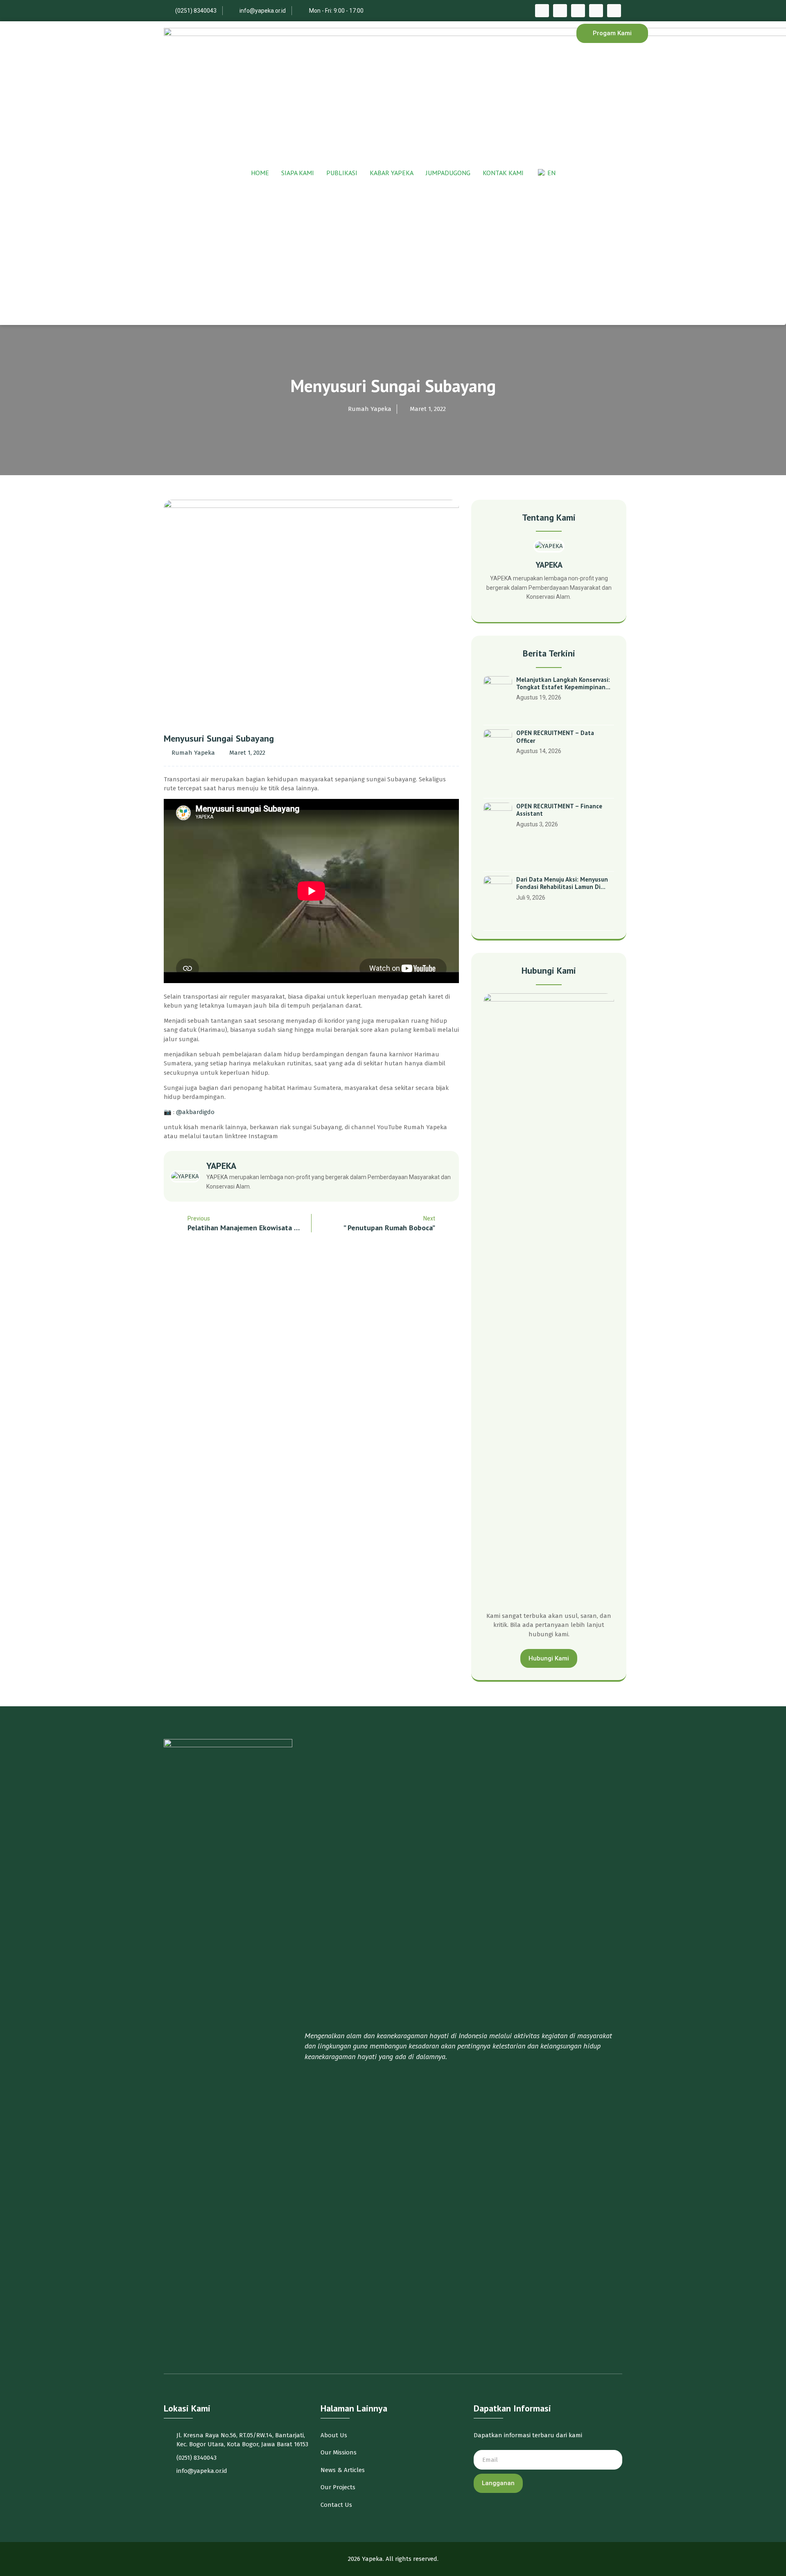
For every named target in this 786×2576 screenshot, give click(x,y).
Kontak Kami (503, 173)
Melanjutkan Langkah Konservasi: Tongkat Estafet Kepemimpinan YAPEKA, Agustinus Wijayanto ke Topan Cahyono (563, 684)
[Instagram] (578, 11)
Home (260, 173)
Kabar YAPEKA (392, 173)
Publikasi (342, 173)
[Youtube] (596, 11)
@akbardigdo (195, 1112)
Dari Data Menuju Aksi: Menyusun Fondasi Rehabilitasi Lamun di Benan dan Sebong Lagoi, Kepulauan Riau (562, 883)
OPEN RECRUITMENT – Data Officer (555, 737)
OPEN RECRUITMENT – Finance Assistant (559, 810)
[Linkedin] (614, 11)
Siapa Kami (298, 173)
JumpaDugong (448, 173)
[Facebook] (542, 11)
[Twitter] (560, 11)
